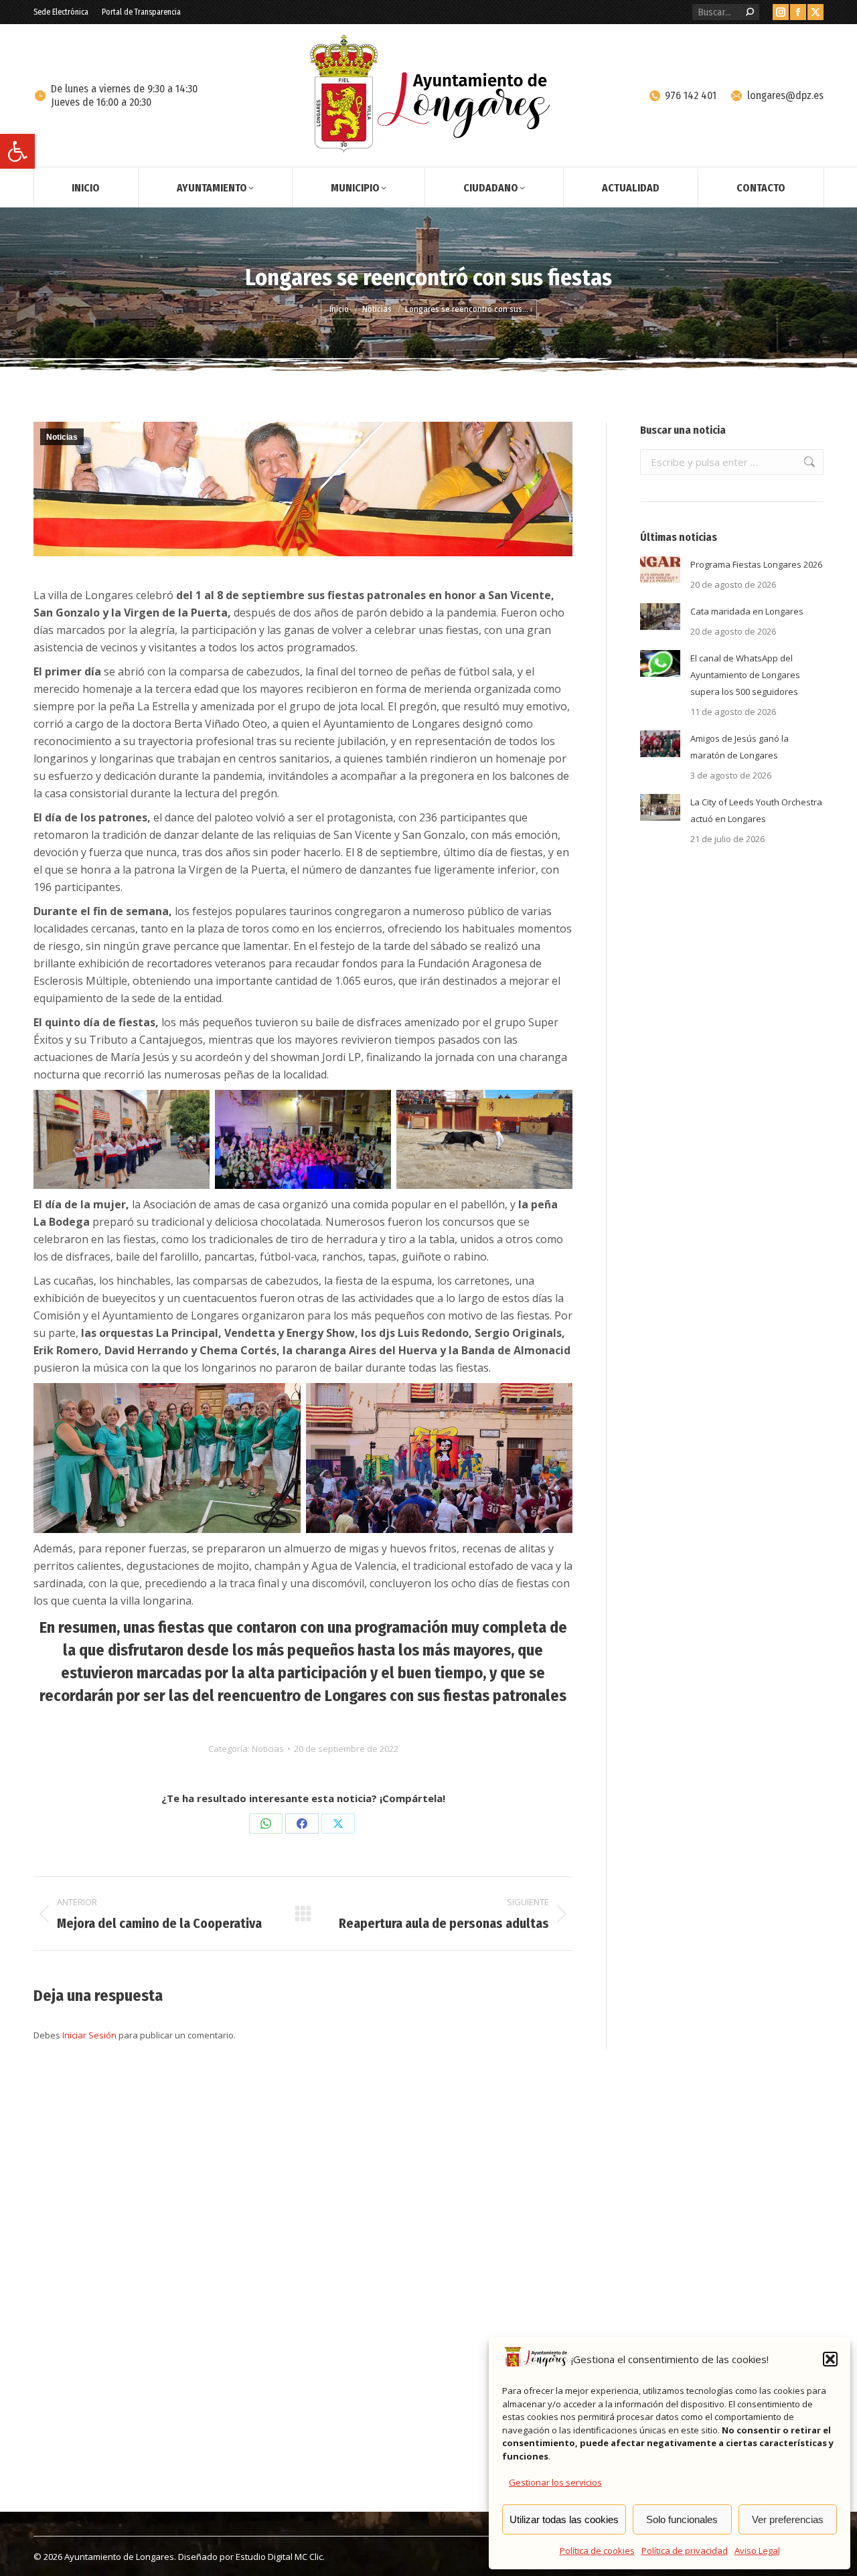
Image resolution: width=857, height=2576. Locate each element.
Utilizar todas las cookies (564, 2519)
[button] (17, 151)
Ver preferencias (788, 2519)
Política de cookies (597, 2551)
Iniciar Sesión (90, 2035)
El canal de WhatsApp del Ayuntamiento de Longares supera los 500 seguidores (745, 675)
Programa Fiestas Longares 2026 (756, 564)
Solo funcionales (682, 2519)
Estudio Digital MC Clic (279, 2557)
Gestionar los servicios (555, 2482)
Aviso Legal (757, 2551)
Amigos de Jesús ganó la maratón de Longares (739, 747)
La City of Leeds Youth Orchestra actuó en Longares (756, 810)
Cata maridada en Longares (747, 611)
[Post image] (660, 570)
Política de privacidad (685, 2551)
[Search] (750, 12)
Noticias (62, 437)
